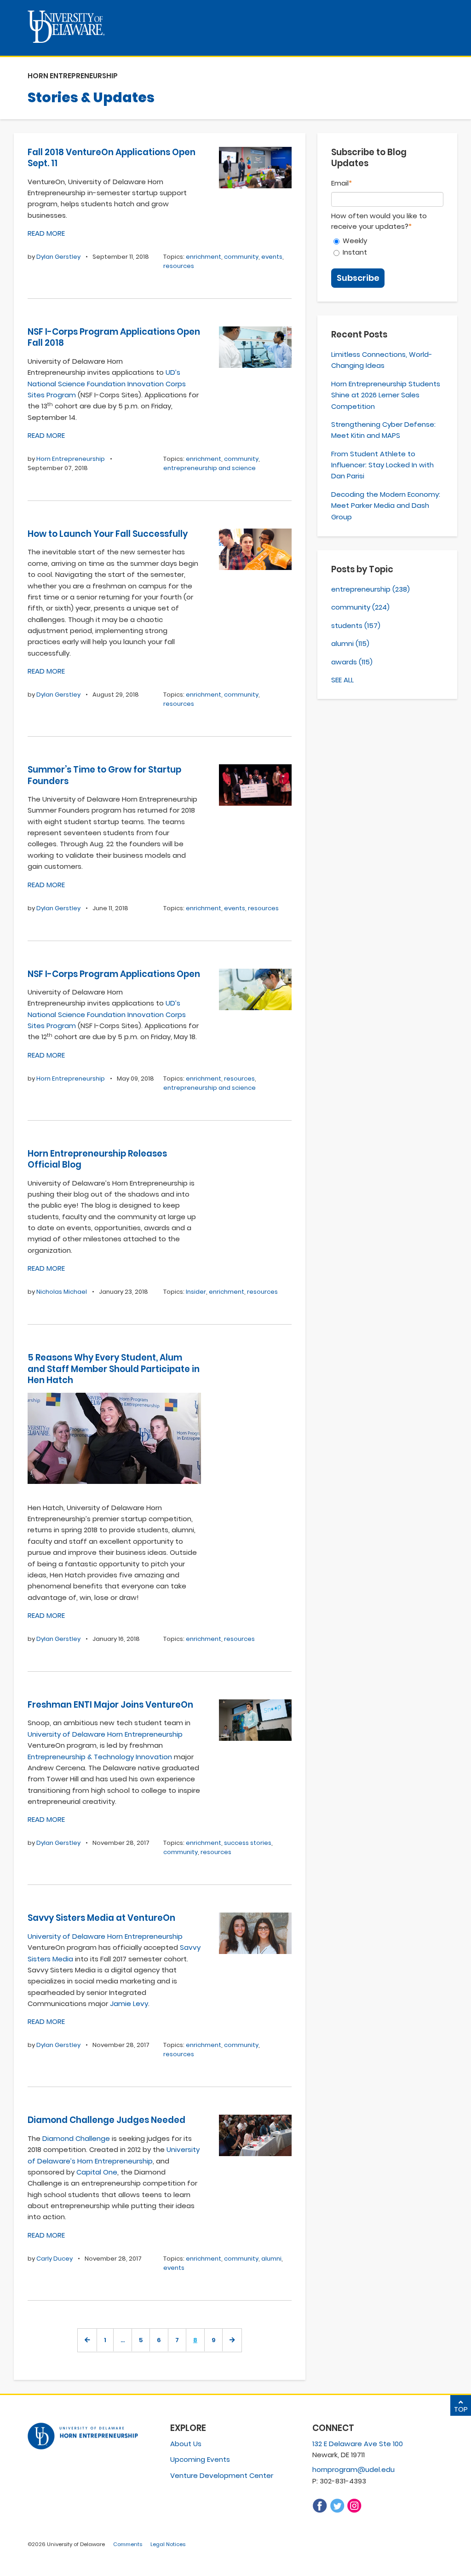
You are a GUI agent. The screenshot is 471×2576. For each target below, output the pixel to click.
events (272, 257)
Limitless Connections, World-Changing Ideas (382, 360)
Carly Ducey (55, 2259)
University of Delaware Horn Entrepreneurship (105, 1734)
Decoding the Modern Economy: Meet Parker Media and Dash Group (386, 506)
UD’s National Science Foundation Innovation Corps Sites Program (107, 384)
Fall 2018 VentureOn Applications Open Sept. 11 (112, 158)
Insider (196, 1292)
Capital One (97, 2172)
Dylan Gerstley (58, 257)
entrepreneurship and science (210, 468)
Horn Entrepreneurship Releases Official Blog (97, 1159)
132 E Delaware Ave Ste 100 (358, 2444)
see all (342, 680)
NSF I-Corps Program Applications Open (114, 974)
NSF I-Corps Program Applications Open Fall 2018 (114, 337)
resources (179, 266)
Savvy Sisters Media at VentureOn (101, 1918)
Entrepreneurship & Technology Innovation (100, 1757)
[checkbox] (387, 246)
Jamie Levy (129, 2003)
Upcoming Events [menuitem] (200, 2459)
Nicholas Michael (62, 1292)
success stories (248, 1843)
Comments (128, 2544)
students (356, 625)
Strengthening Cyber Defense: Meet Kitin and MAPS (383, 430)
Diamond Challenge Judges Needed (106, 2120)
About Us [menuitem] (186, 2444)
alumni (271, 2259)
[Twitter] (337, 2511)
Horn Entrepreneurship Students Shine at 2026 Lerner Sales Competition (386, 395)
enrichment (204, 257)
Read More (46, 233)
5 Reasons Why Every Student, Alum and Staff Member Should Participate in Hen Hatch (114, 1369)
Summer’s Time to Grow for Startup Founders (104, 775)
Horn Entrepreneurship (71, 459)
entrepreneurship (370, 589)
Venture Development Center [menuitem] (222, 2475)
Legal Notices (168, 2544)
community (241, 257)
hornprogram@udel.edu (353, 2469)
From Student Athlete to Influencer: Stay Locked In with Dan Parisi (382, 465)
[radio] (387, 241)
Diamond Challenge (76, 2138)
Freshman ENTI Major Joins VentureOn (110, 1705)
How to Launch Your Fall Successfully (108, 534)
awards (352, 662)
